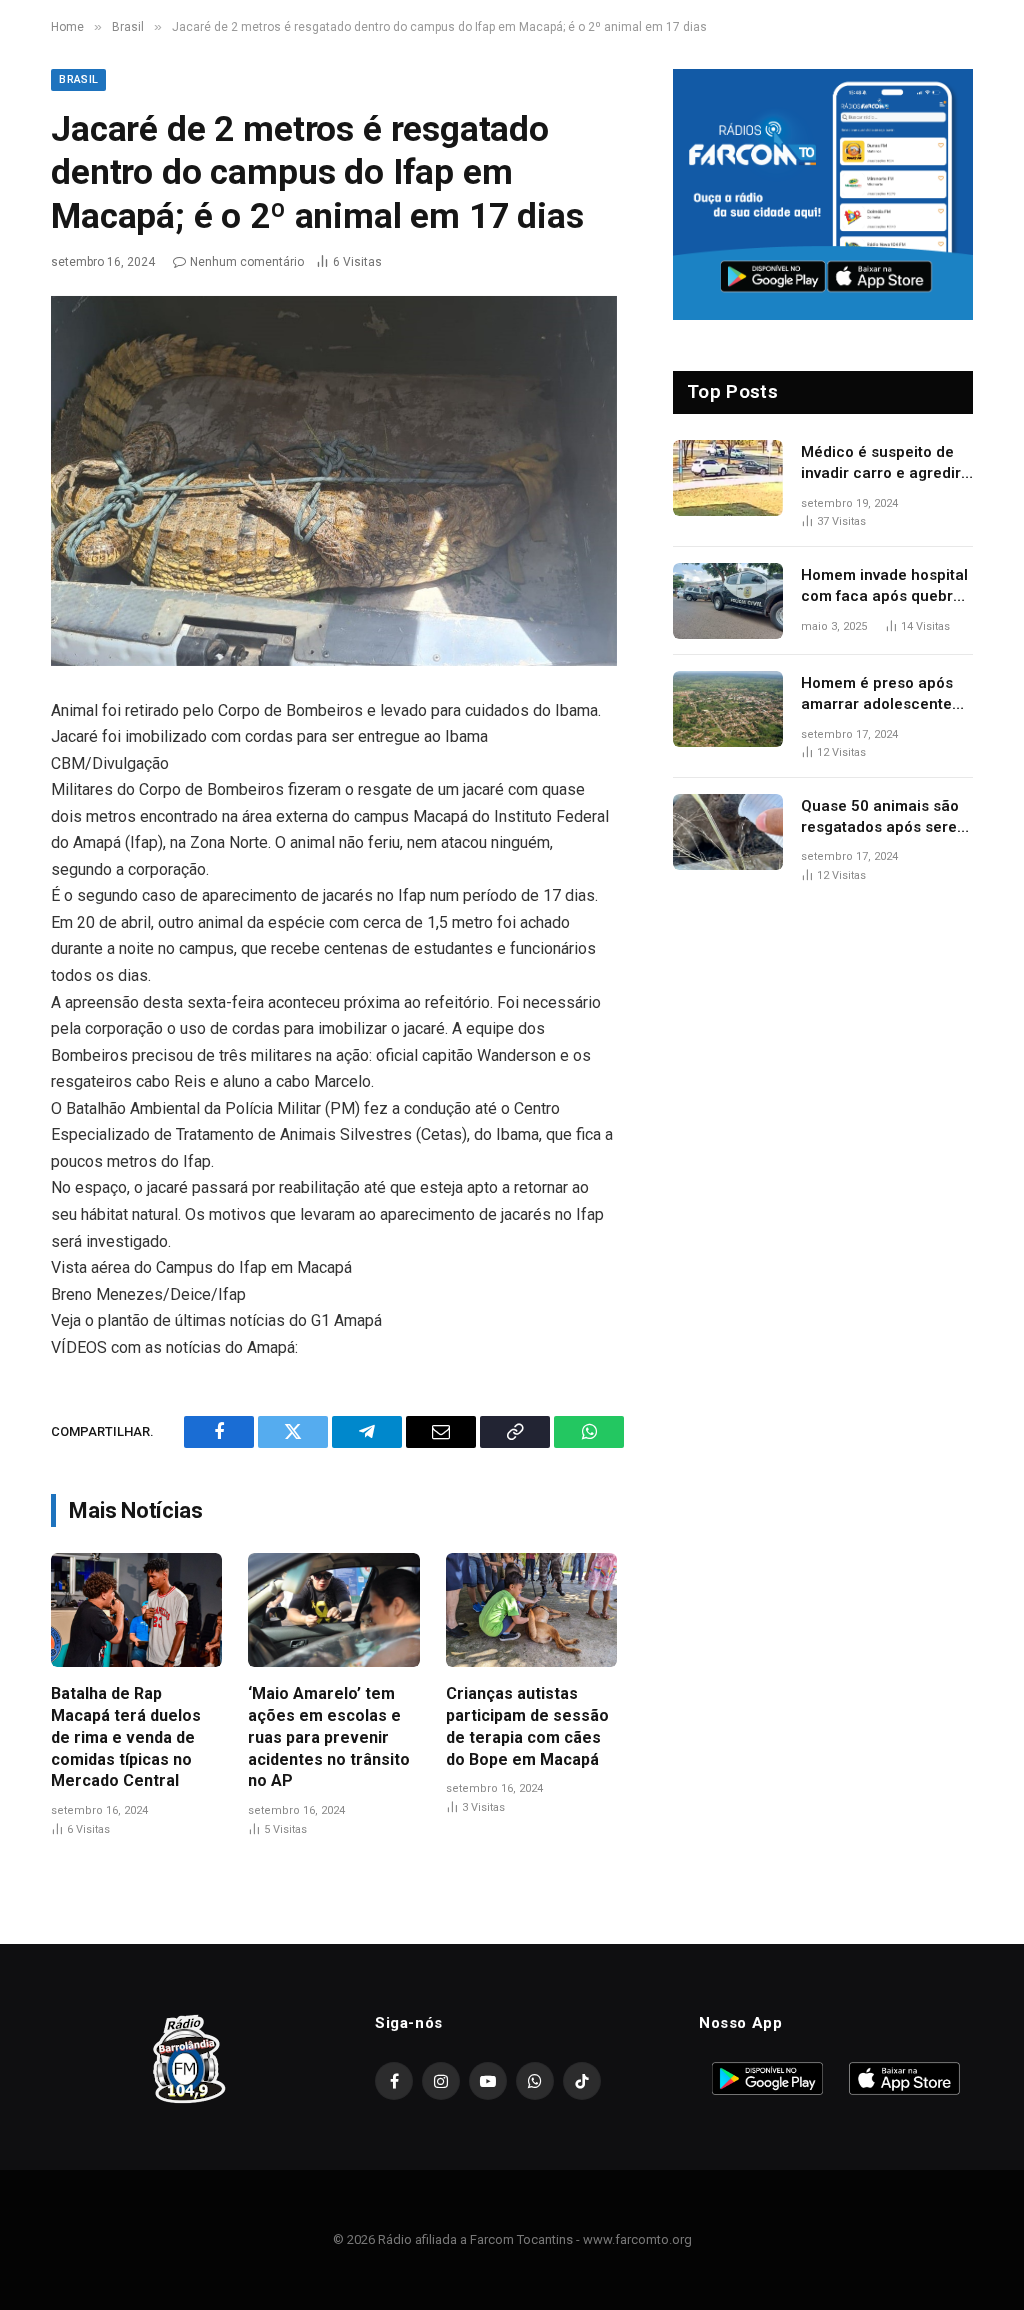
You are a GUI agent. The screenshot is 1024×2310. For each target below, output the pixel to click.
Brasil (78, 79)
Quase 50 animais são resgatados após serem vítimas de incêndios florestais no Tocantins (885, 818)
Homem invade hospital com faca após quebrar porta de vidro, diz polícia (884, 587)
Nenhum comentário (247, 262)
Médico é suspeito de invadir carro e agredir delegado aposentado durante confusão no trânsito (881, 464)
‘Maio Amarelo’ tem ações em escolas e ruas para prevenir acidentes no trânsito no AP (329, 1737)
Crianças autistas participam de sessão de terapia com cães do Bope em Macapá (527, 1726)
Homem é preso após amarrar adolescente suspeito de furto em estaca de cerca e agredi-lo (877, 695)
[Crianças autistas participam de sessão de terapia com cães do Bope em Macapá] (531, 1610)
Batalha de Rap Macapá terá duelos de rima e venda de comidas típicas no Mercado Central (126, 1737)
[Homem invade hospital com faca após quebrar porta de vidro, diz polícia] (728, 601)
